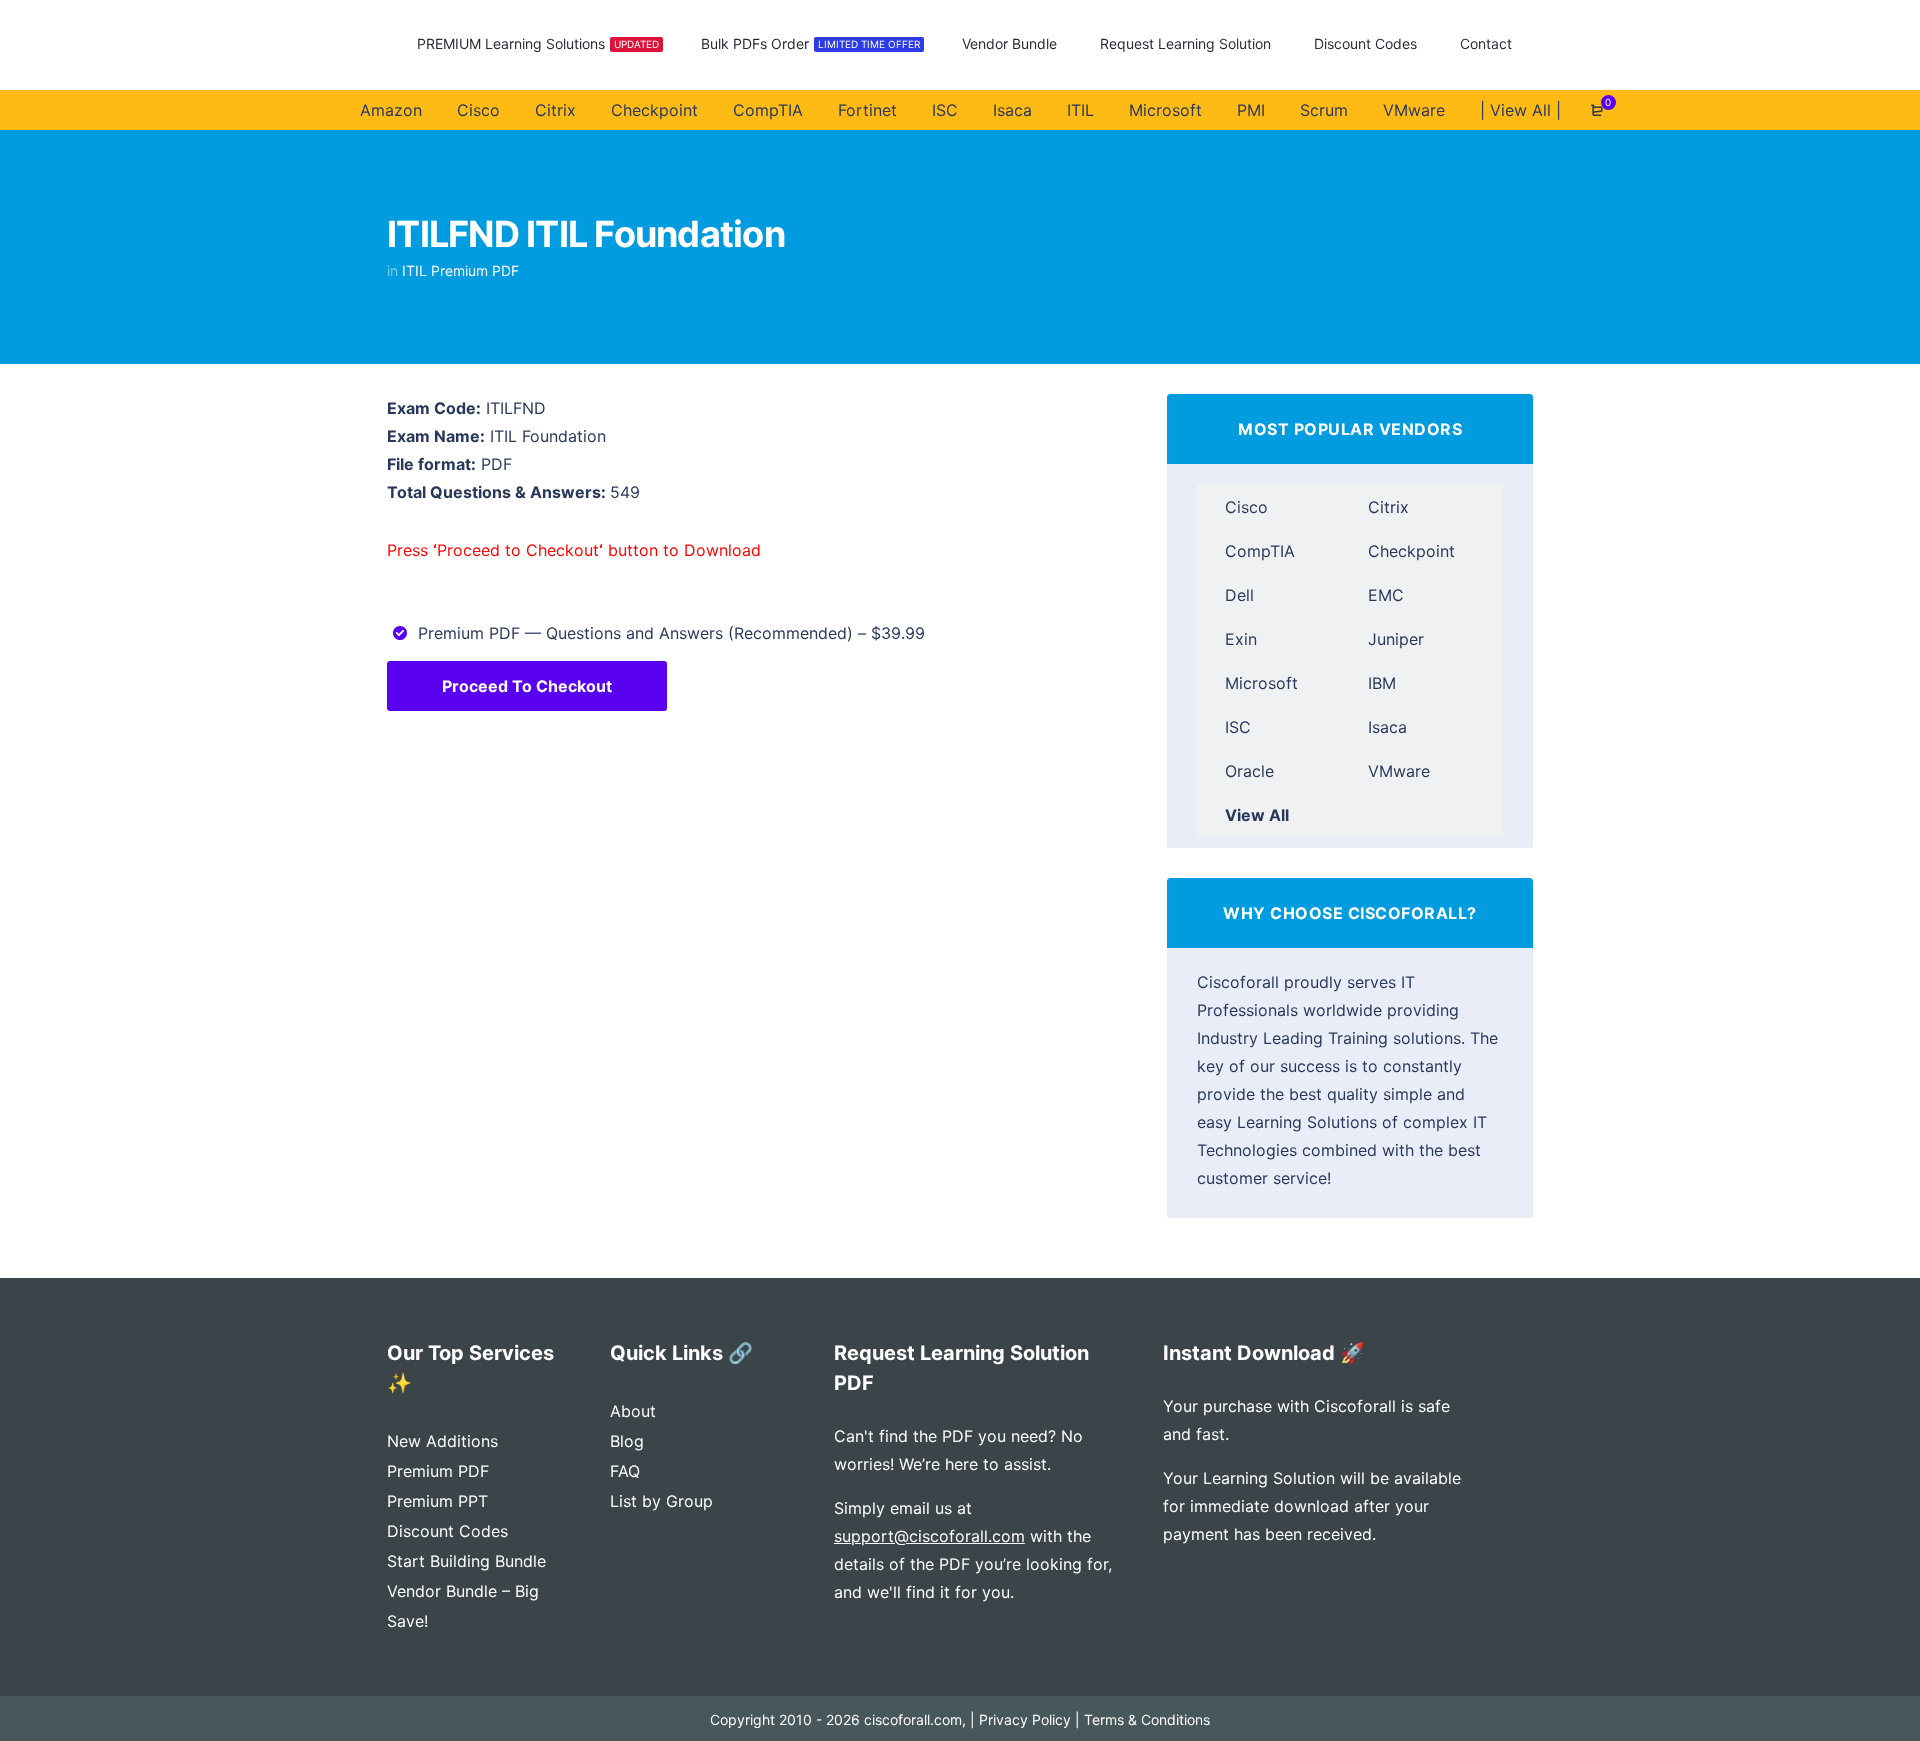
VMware (1399, 771)
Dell (1239, 595)
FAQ (625, 1471)
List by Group (661, 1501)
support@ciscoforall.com (929, 1536)
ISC (1238, 727)
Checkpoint (1411, 551)
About (633, 1411)
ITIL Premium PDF (460, 270)
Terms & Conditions (1147, 1719)
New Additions (442, 1441)
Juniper (1396, 639)
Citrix (1388, 507)
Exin (1241, 639)
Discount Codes (447, 1531)
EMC (1386, 595)
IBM (1382, 683)
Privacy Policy (1025, 1719)
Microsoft (1261, 683)
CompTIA (1260, 551)
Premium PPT (437, 1501)
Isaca (1387, 727)
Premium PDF (438, 1471)
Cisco (1246, 507)
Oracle (1249, 771)
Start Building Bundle (466, 1561)
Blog (627, 1441)
